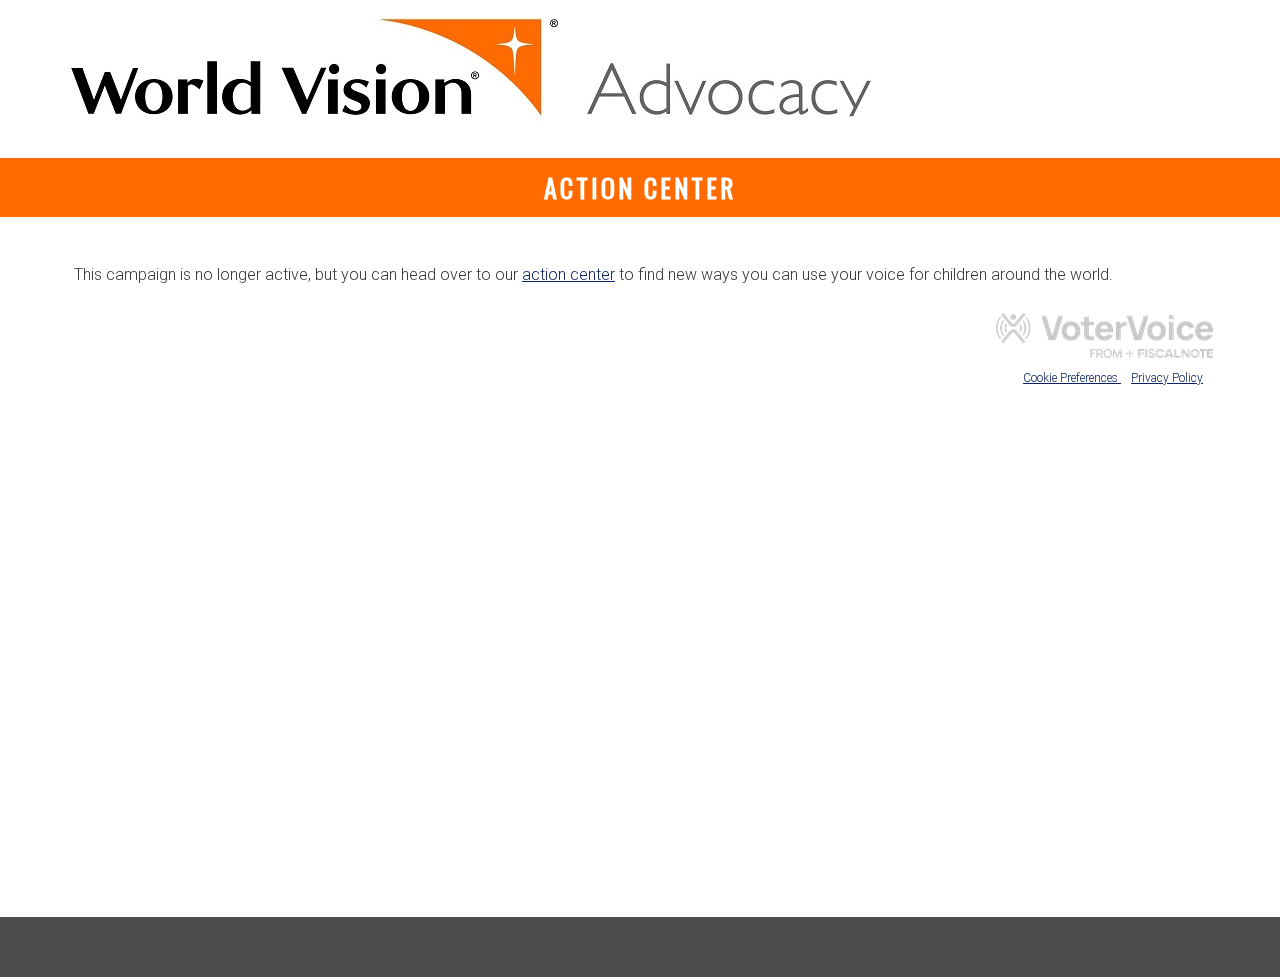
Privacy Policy (1167, 378)
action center (568, 274)
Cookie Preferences (1072, 378)
